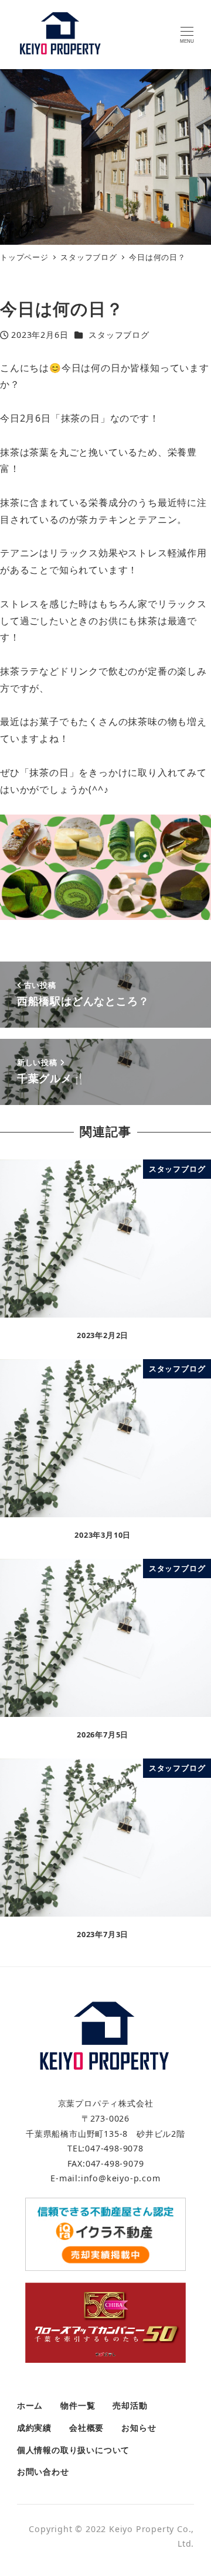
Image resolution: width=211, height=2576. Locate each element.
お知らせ (139, 2428)
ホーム (30, 2405)
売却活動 (130, 2405)
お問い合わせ (43, 2471)
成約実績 (34, 2428)
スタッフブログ (119, 335)
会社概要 (86, 2428)
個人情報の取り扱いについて (73, 2450)
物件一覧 (78, 2405)
